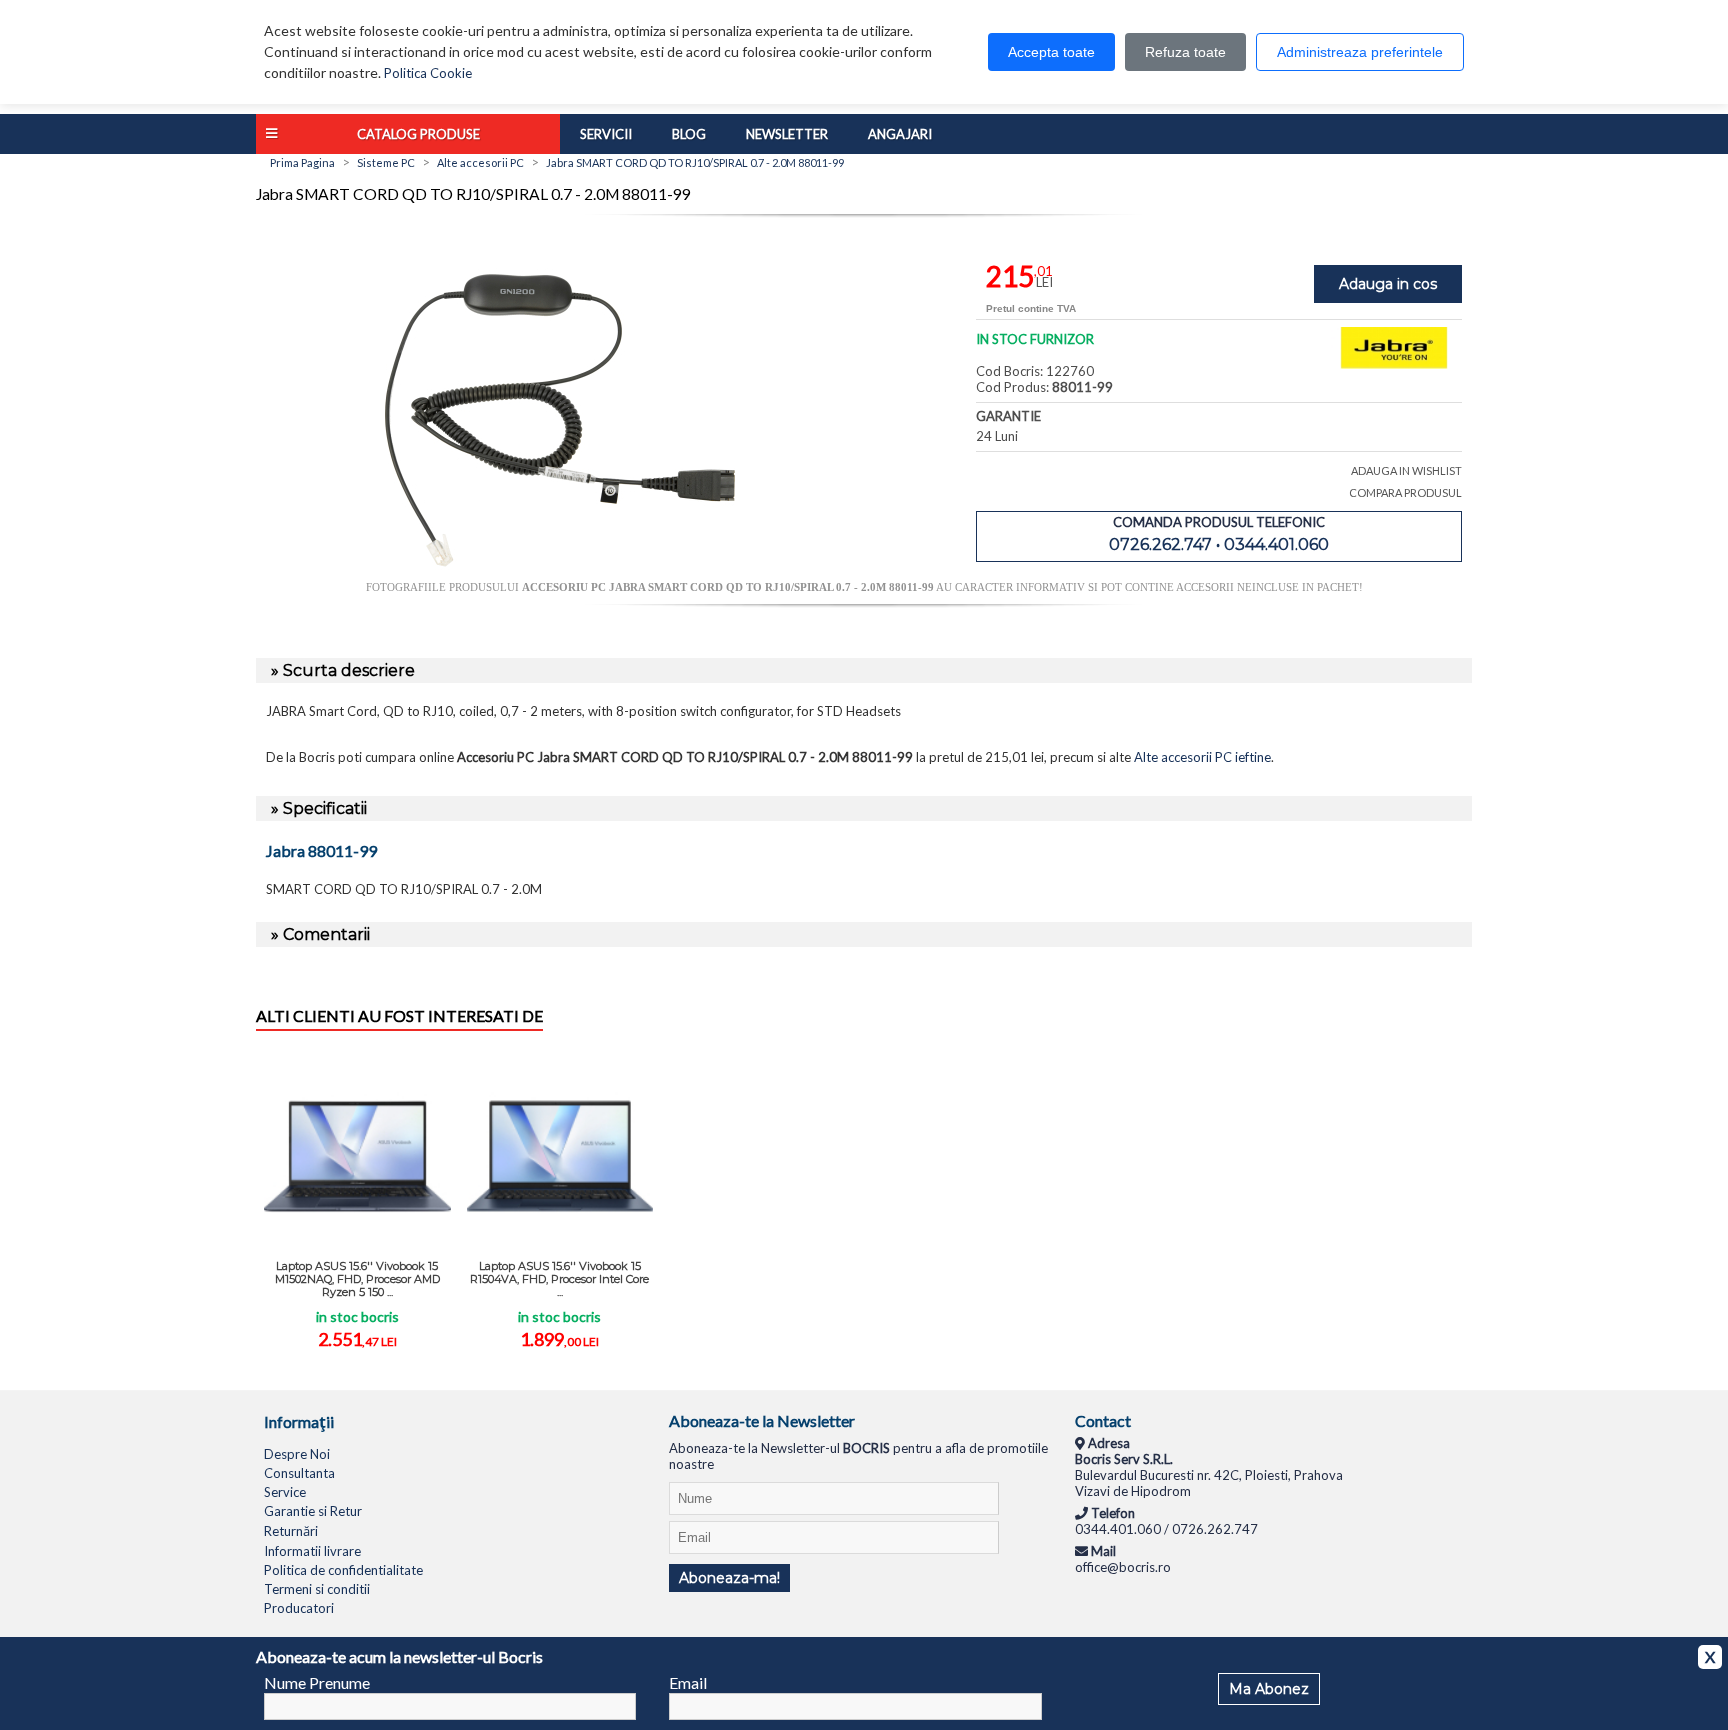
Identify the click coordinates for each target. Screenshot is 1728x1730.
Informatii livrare (312, 1551)
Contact (1103, 1420)
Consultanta (299, 1473)
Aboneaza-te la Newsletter (762, 1420)
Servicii (606, 134)
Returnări (291, 1531)
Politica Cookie (428, 73)
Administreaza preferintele (1360, 52)
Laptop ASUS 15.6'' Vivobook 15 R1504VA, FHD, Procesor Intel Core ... (559, 1279)
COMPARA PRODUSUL (1405, 492)
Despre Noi (297, 1454)
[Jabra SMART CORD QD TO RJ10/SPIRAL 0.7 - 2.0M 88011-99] (560, 573)
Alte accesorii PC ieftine (1202, 757)
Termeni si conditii (317, 1589)
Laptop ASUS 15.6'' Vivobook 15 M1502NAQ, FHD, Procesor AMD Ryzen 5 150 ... (357, 1279)
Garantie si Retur (313, 1511)
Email (688, 1682)
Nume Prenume (317, 1682)
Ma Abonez (1269, 1689)
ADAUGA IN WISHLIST (1406, 470)
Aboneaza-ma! (729, 1578)
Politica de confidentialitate (343, 1570)
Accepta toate (1051, 52)
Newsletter (787, 134)
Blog (689, 134)
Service (285, 1492)
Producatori (299, 1608)
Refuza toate (1185, 52)
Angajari (900, 134)
